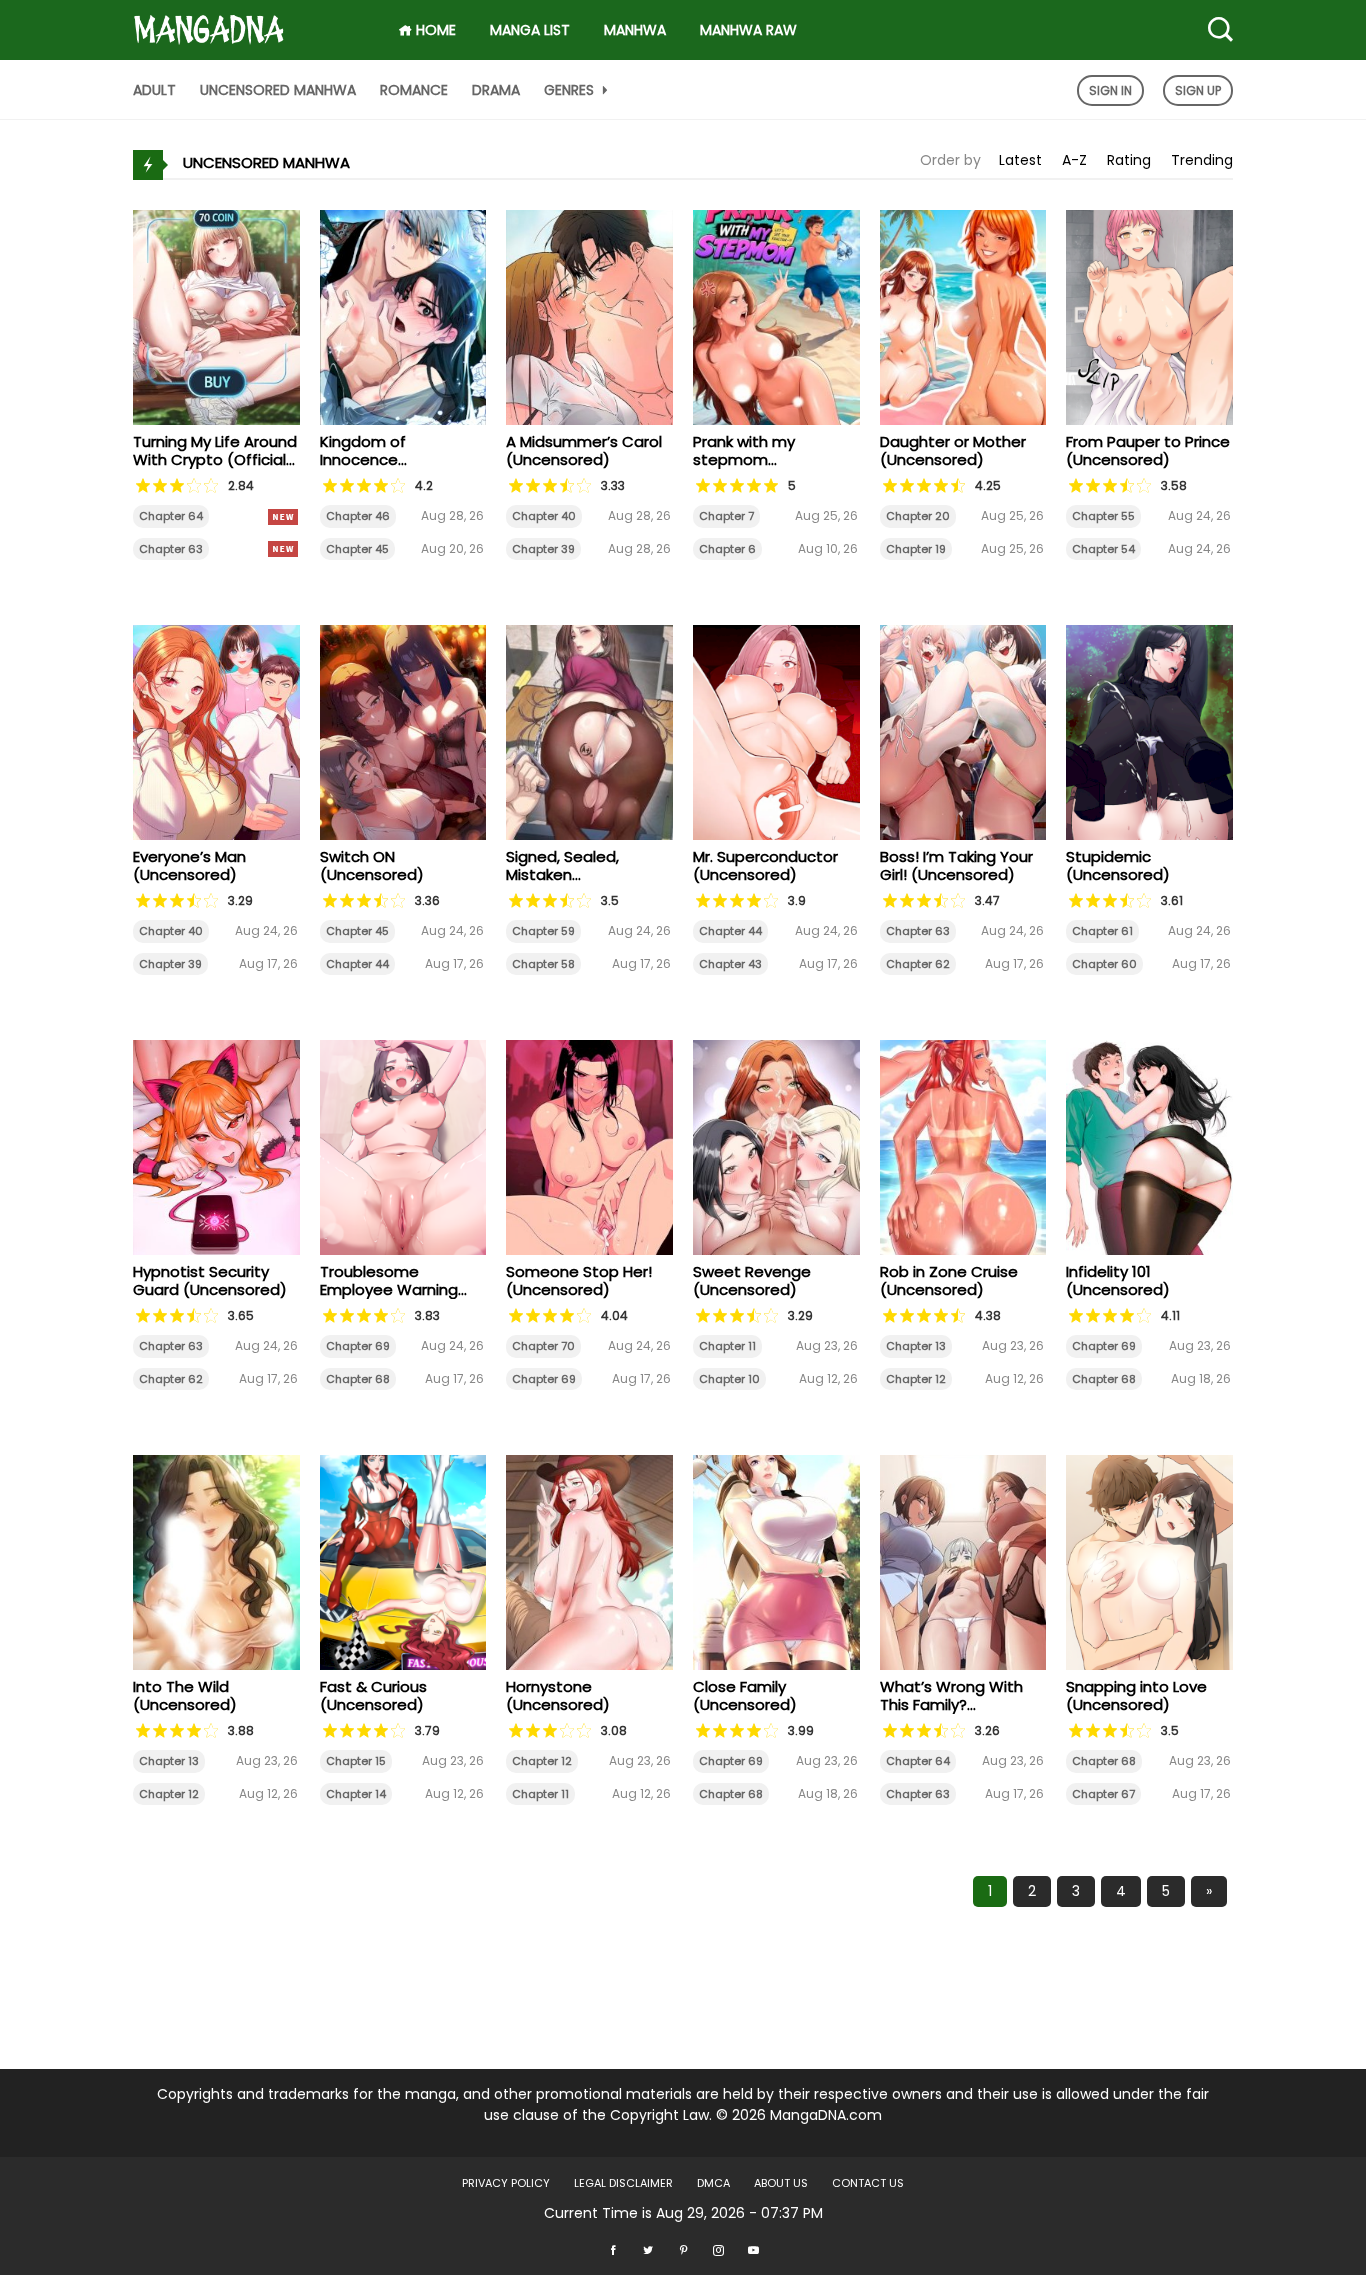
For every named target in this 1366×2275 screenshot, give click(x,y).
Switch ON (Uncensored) (372, 865)
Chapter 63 (171, 549)
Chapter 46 (358, 516)
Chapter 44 (357, 964)
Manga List (530, 30)
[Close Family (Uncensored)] (776, 1561)
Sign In (1110, 90)
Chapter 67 (1103, 1794)
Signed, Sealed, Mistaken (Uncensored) (562, 874)
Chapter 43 (730, 964)
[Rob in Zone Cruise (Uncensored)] (963, 1146)
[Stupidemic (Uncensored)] (1149, 731)
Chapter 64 (171, 516)
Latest (1020, 160)
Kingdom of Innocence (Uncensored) (372, 459)
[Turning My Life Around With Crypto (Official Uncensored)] (216, 316)
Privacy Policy (506, 2183)
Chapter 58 (543, 964)
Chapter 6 (727, 549)
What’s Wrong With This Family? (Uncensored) (951, 1704)
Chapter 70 (543, 1346)
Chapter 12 (916, 1379)
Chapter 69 (358, 1346)
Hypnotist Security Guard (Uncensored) (210, 1280)
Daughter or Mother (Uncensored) (953, 450)
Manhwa (635, 30)
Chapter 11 (727, 1346)
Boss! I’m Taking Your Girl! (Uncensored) (956, 865)
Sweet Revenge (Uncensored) (752, 1280)
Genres (571, 90)
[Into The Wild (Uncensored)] (216, 1561)
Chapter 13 (916, 1346)
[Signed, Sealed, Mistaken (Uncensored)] (589, 731)
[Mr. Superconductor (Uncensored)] (776, 731)
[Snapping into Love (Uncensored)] (1149, 1561)
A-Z (1074, 160)
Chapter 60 (1104, 964)
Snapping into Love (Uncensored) (1136, 1695)
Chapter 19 (916, 549)
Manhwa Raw (748, 30)
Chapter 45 (357, 549)
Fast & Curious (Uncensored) (373, 1695)
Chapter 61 (1102, 931)
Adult (154, 90)
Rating (1129, 160)
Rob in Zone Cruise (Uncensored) (949, 1280)
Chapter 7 (726, 516)
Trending (1202, 160)
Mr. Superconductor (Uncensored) (765, 865)
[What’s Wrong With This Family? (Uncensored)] (963, 1561)
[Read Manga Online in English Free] (209, 21)
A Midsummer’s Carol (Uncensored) (584, 450)
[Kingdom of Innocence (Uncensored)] (403, 316)
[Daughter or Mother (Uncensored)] (963, 316)
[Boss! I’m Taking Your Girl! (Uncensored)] (963, 731)
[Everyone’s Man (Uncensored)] (216, 731)
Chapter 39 (543, 549)
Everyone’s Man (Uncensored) (189, 865)
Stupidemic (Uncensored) (1118, 865)
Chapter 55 (1103, 516)
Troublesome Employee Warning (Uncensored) (389, 1289)
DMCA (713, 2183)
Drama (496, 90)
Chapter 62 (918, 964)
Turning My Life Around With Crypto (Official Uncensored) (215, 459)
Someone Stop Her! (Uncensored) (579, 1280)
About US (781, 2183)
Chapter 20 (918, 516)
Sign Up (1198, 90)
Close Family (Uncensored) (745, 1695)
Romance (414, 90)
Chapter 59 (543, 931)
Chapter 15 (356, 1761)
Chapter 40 (544, 516)
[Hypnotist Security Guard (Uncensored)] (216, 1146)
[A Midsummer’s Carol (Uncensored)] (589, 316)
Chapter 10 (729, 1379)
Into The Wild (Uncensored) (185, 1695)
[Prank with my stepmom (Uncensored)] (776, 316)
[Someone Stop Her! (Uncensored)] (589, 1146)
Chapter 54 (1103, 549)
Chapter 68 (358, 1379)
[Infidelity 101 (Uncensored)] (1149, 1146)
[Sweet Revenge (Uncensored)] (776, 1146)
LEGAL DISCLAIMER (623, 2183)
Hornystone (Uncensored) (558, 1695)
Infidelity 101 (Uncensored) (1118, 1280)
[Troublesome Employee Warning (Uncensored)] (403, 1146)
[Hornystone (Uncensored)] (589, 1561)
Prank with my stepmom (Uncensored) (745, 459)
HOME (434, 30)
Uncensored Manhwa (278, 90)
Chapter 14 (356, 1794)
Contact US (868, 2183)
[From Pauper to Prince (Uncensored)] (1149, 316)
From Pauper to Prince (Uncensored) (1148, 450)
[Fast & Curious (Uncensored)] (403, 1561)
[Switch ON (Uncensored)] (403, 731)
